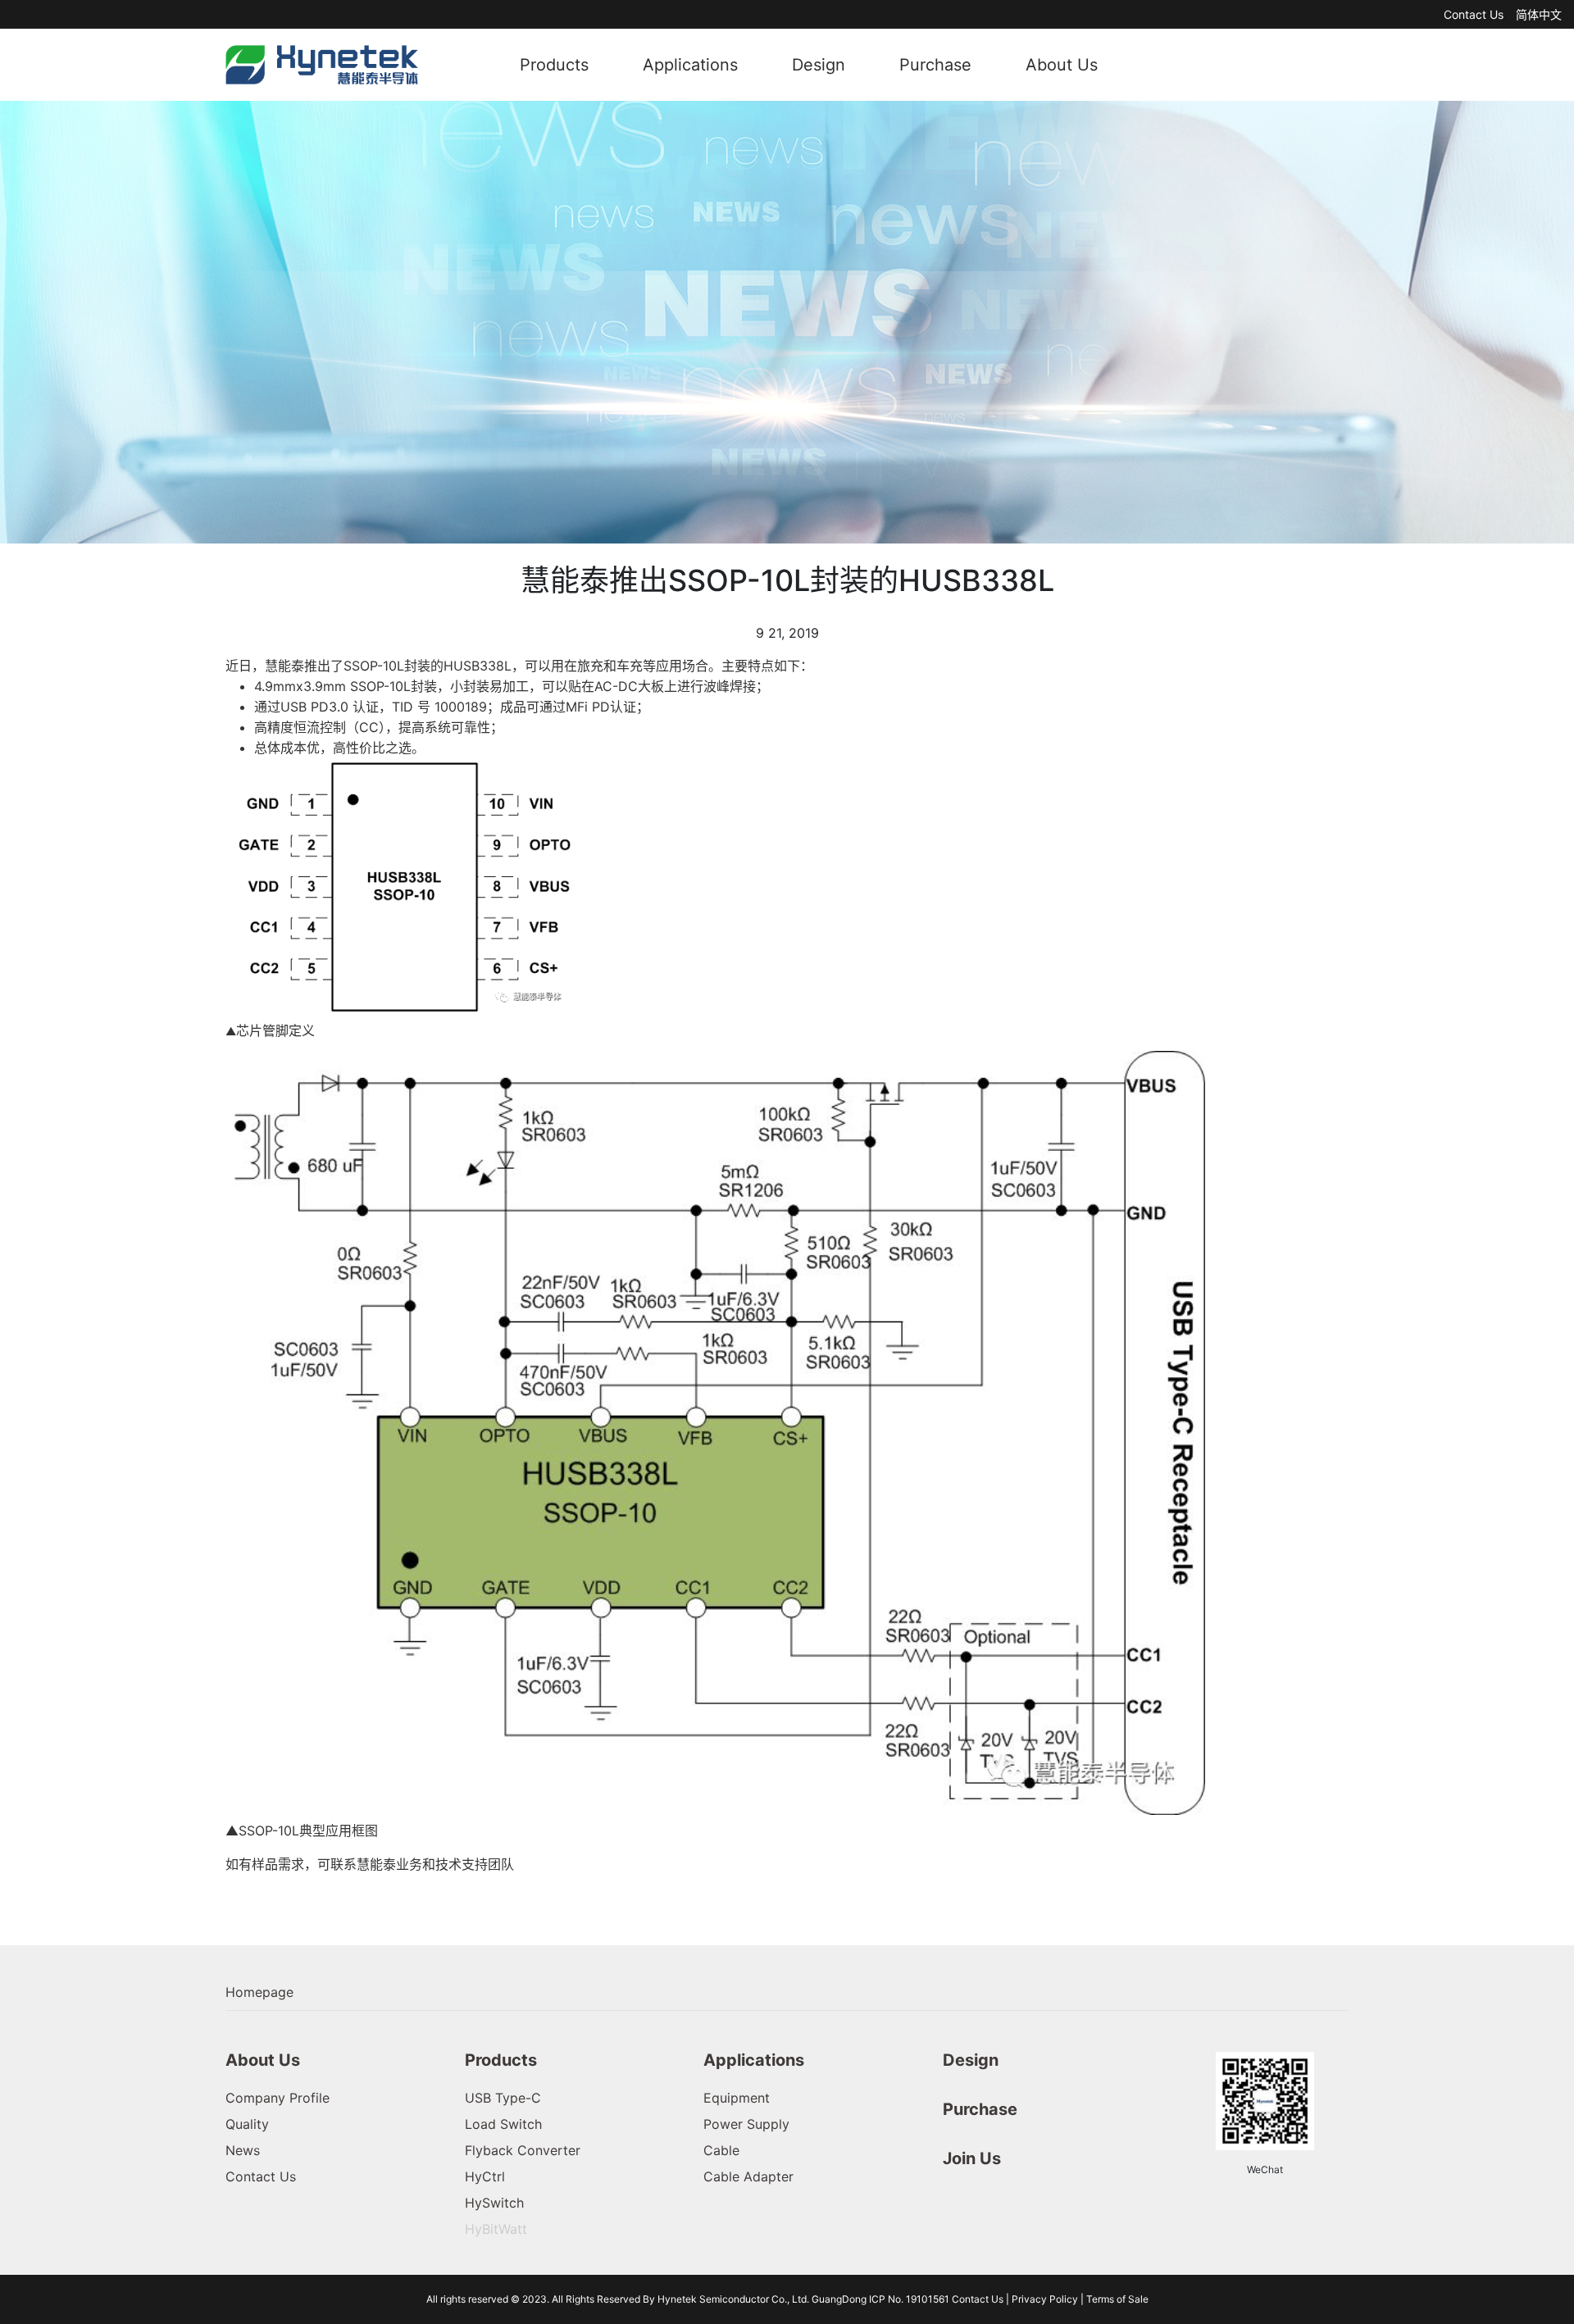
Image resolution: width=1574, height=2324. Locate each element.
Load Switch (503, 2124)
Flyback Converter (523, 2150)
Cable (721, 2150)
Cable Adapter (748, 2176)
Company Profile (277, 2098)
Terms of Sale (1117, 2299)
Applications (690, 65)
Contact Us (1474, 14)
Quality (247, 2124)
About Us (1062, 65)
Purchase (935, 65)
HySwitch (494, 2203)
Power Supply (746, 2124)
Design (819, 65)
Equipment (737, 2098)
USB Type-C (503, 2098)
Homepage (259, 1992)
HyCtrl (485, 2176)
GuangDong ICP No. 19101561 (882, 2299)
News (243, 2150)
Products (554, 65)
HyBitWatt (496, 2229)
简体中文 (1539, 14)
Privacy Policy (1045, 2299)
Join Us (972, 2158)
